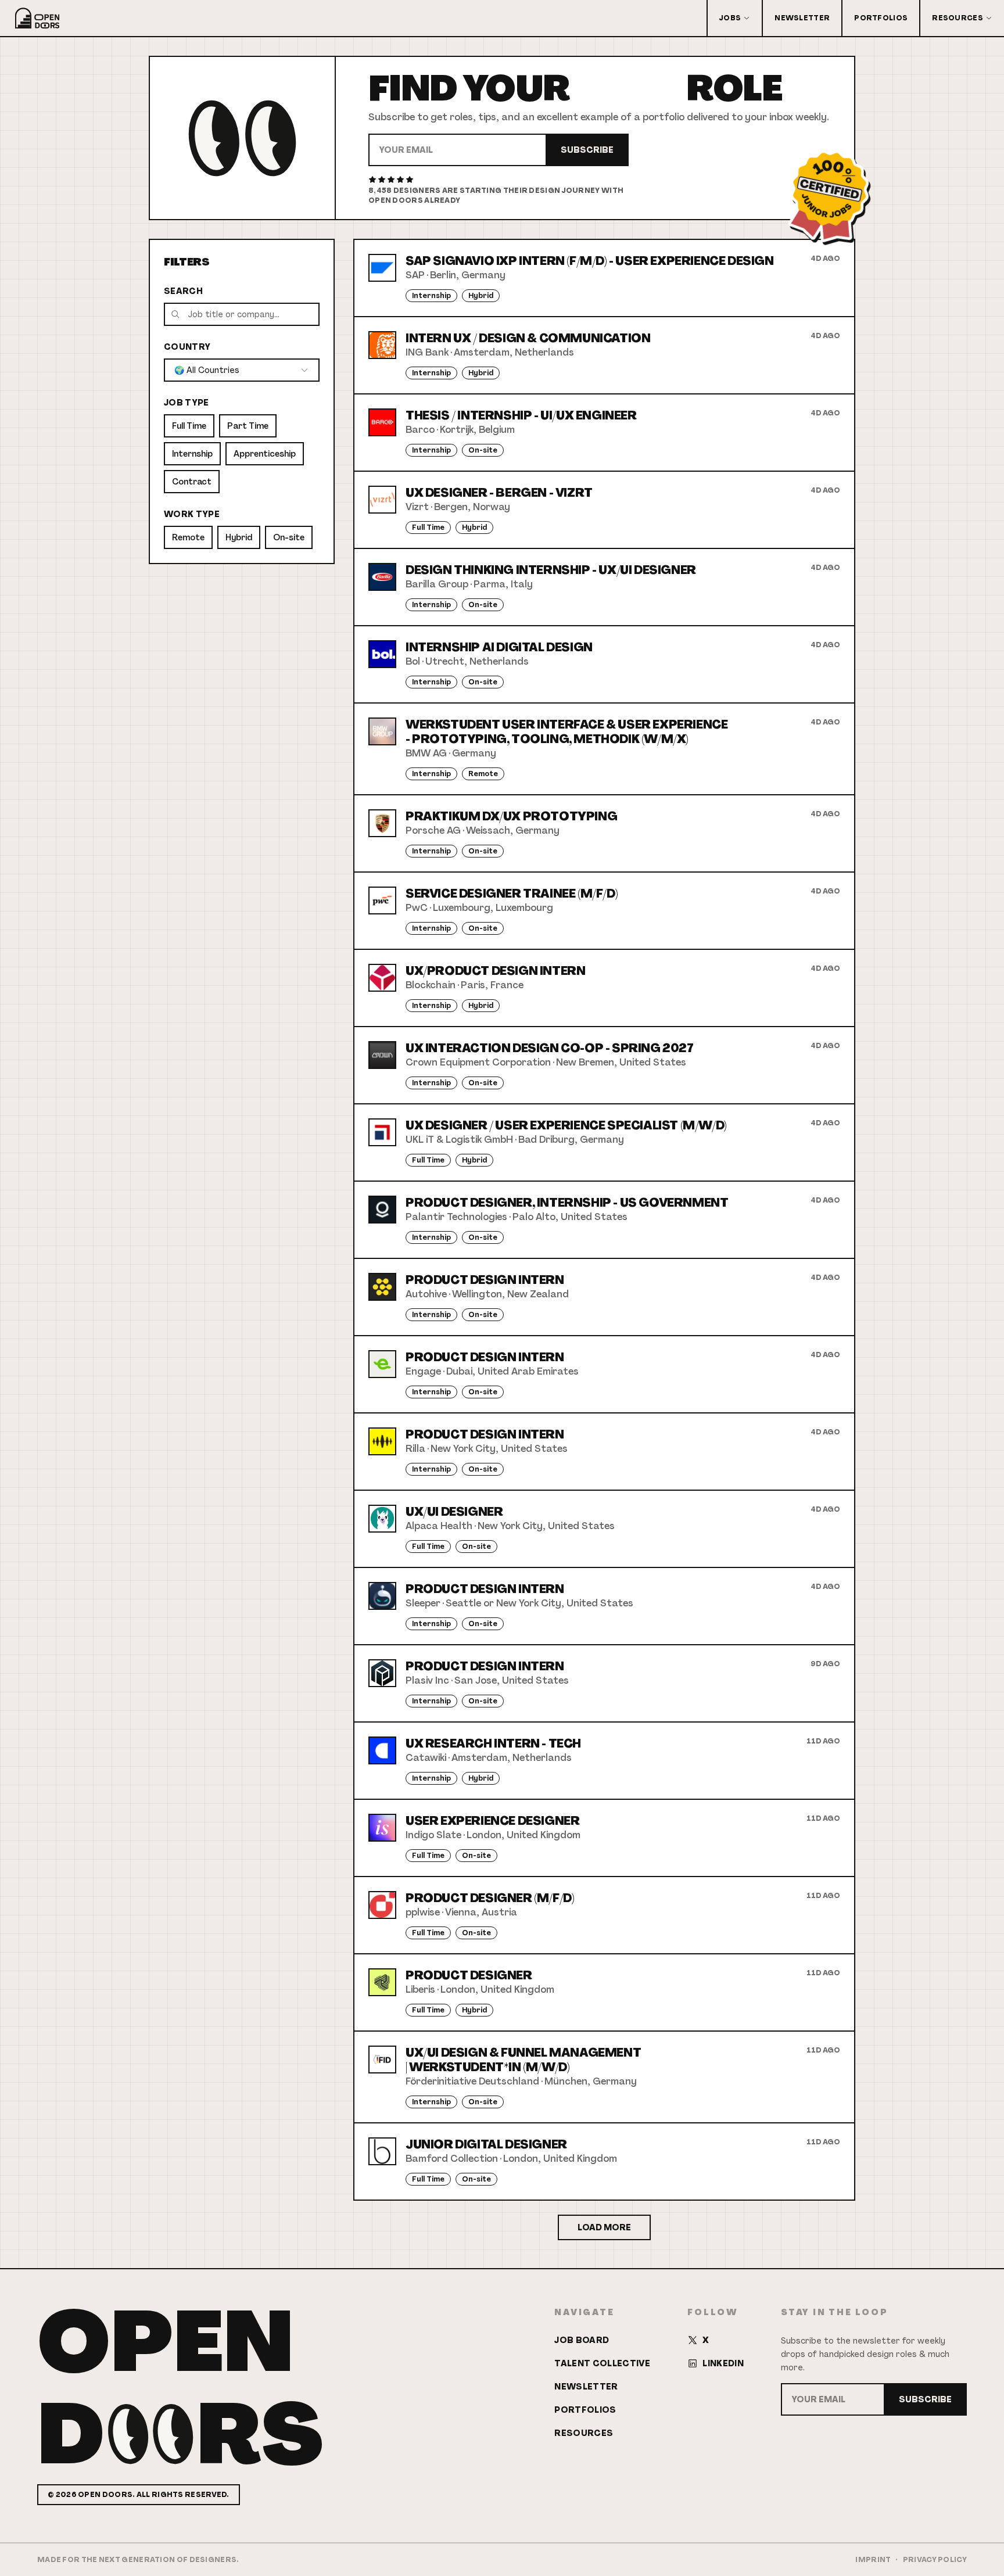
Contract (192, 482)
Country (187, 347)
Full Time (189, 426)
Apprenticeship (265, 454)
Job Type (187, 403)
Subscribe (587, 150)
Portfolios (881, 18)
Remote (188, 537)
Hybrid (239, 537)
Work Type (192, 514)
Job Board (582, 2340)
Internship (192, 454)
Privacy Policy (935, 2560)
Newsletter (802, 18)
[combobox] (242, 370)
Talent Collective (602, 2363)
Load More (604, 2227)
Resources (958, 18)
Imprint (873, 2560)
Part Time (248, 426)
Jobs (730, 18)
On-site (289, 537)
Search (183, 291)
